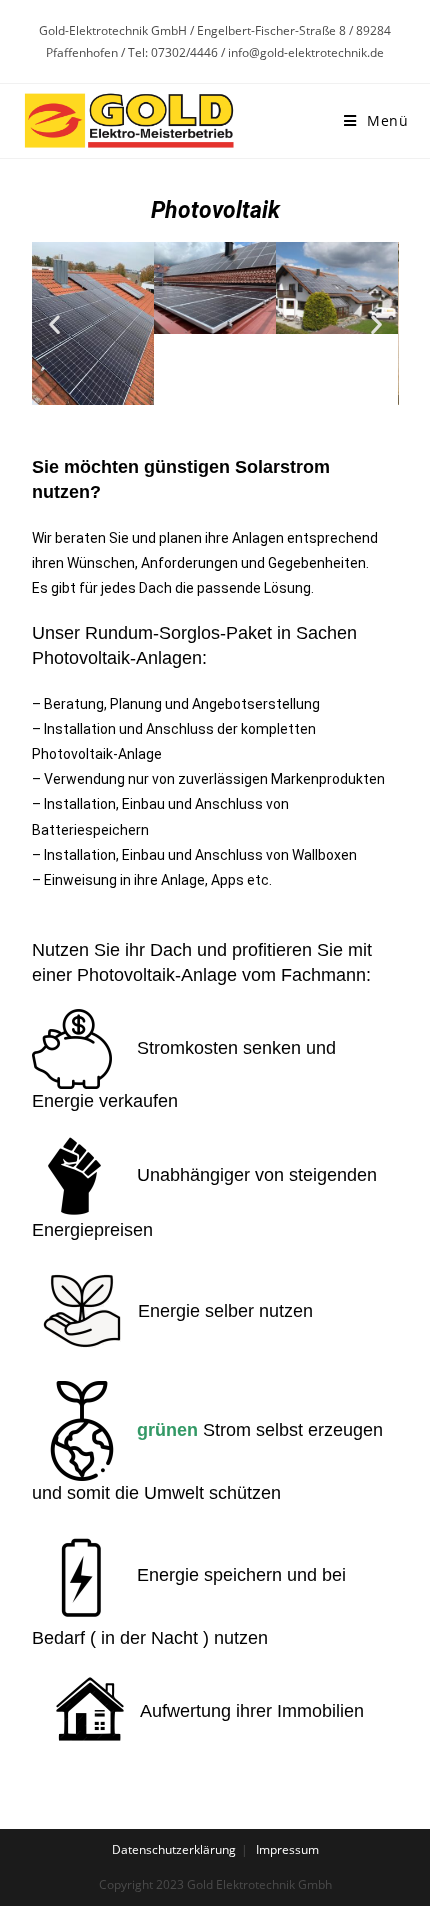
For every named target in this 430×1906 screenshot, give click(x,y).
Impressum (287, 1849)
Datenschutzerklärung (174, 1849)
